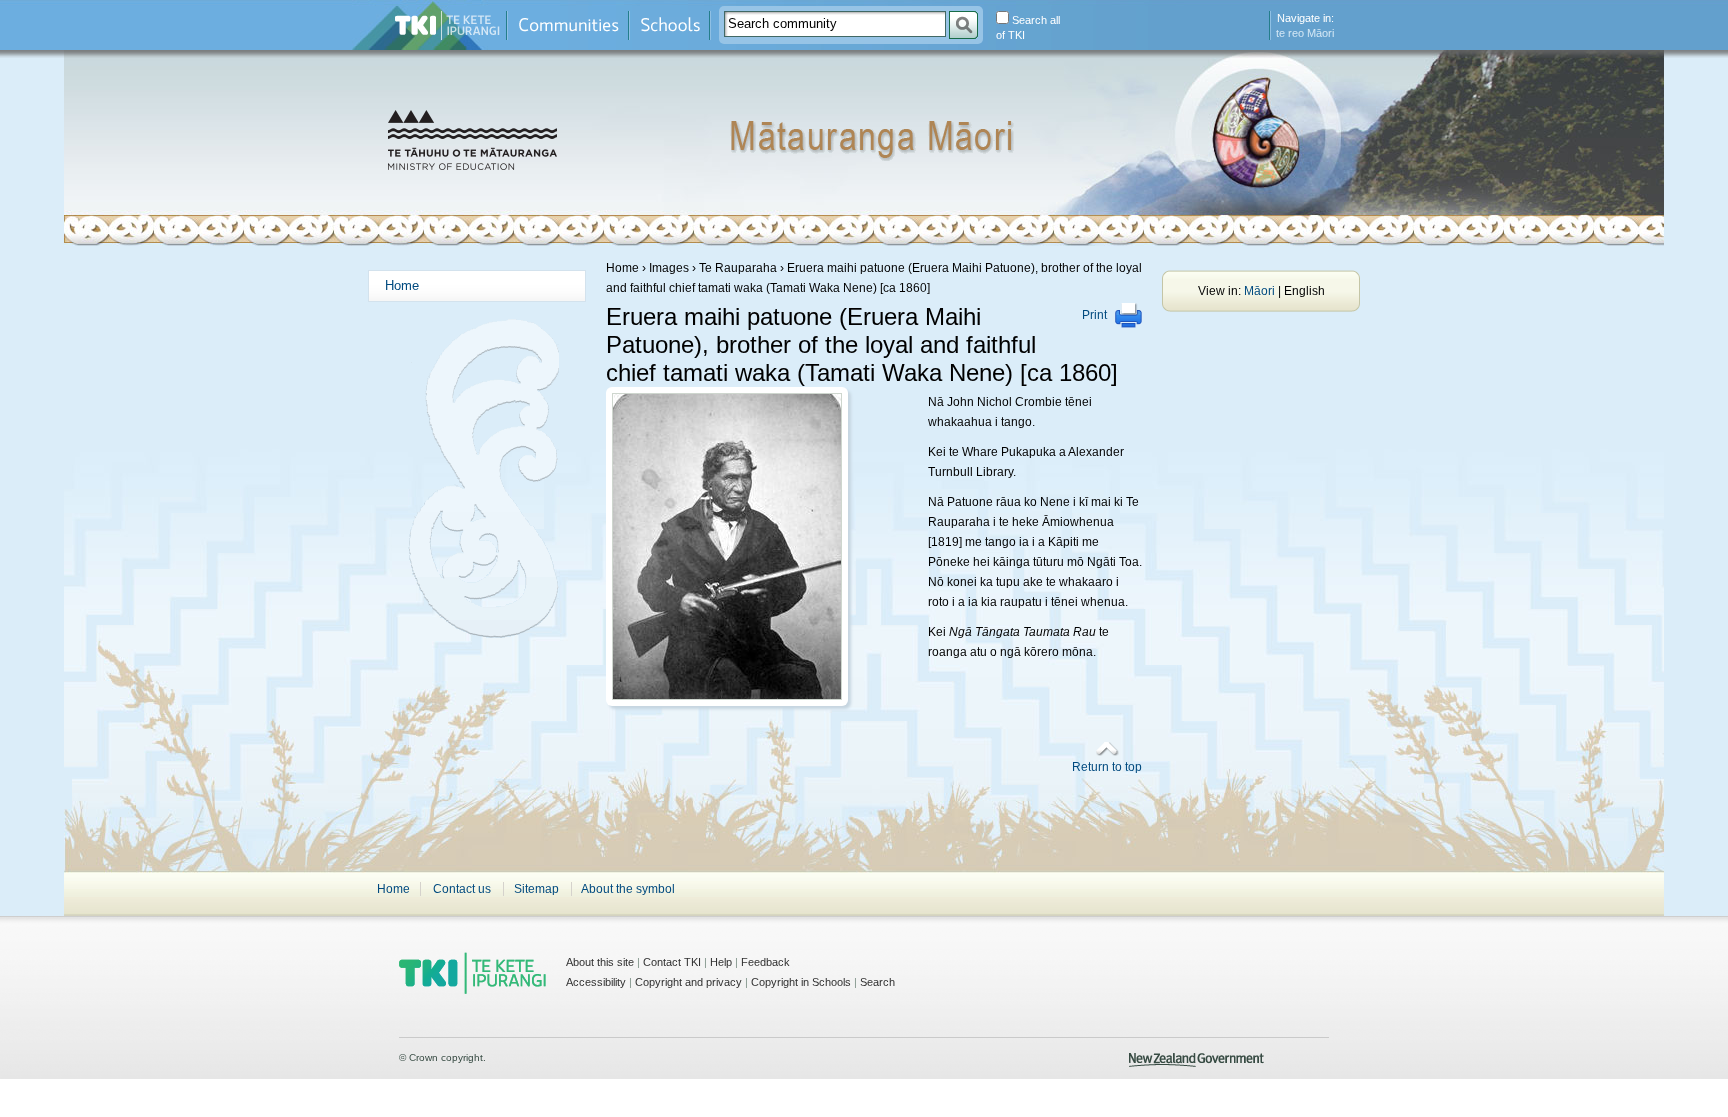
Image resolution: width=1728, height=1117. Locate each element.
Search (877, 982)
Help (721, 962)
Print (1094, 315)
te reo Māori (1305, 33)
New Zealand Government (1196, 1060)
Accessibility (596, 982)
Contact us (462, 889)
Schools (669, 25)
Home (402, 285)
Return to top (1107, 767)
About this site (600, 962)
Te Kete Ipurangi (447, 25)
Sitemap (536, 889)
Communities (568, 25)
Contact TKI (672, 962)
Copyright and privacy (688, 982)
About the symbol (628, 889)
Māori (1259, 291)
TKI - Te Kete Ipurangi (472, 973)
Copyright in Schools (801, 982)
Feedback (765, 962)
